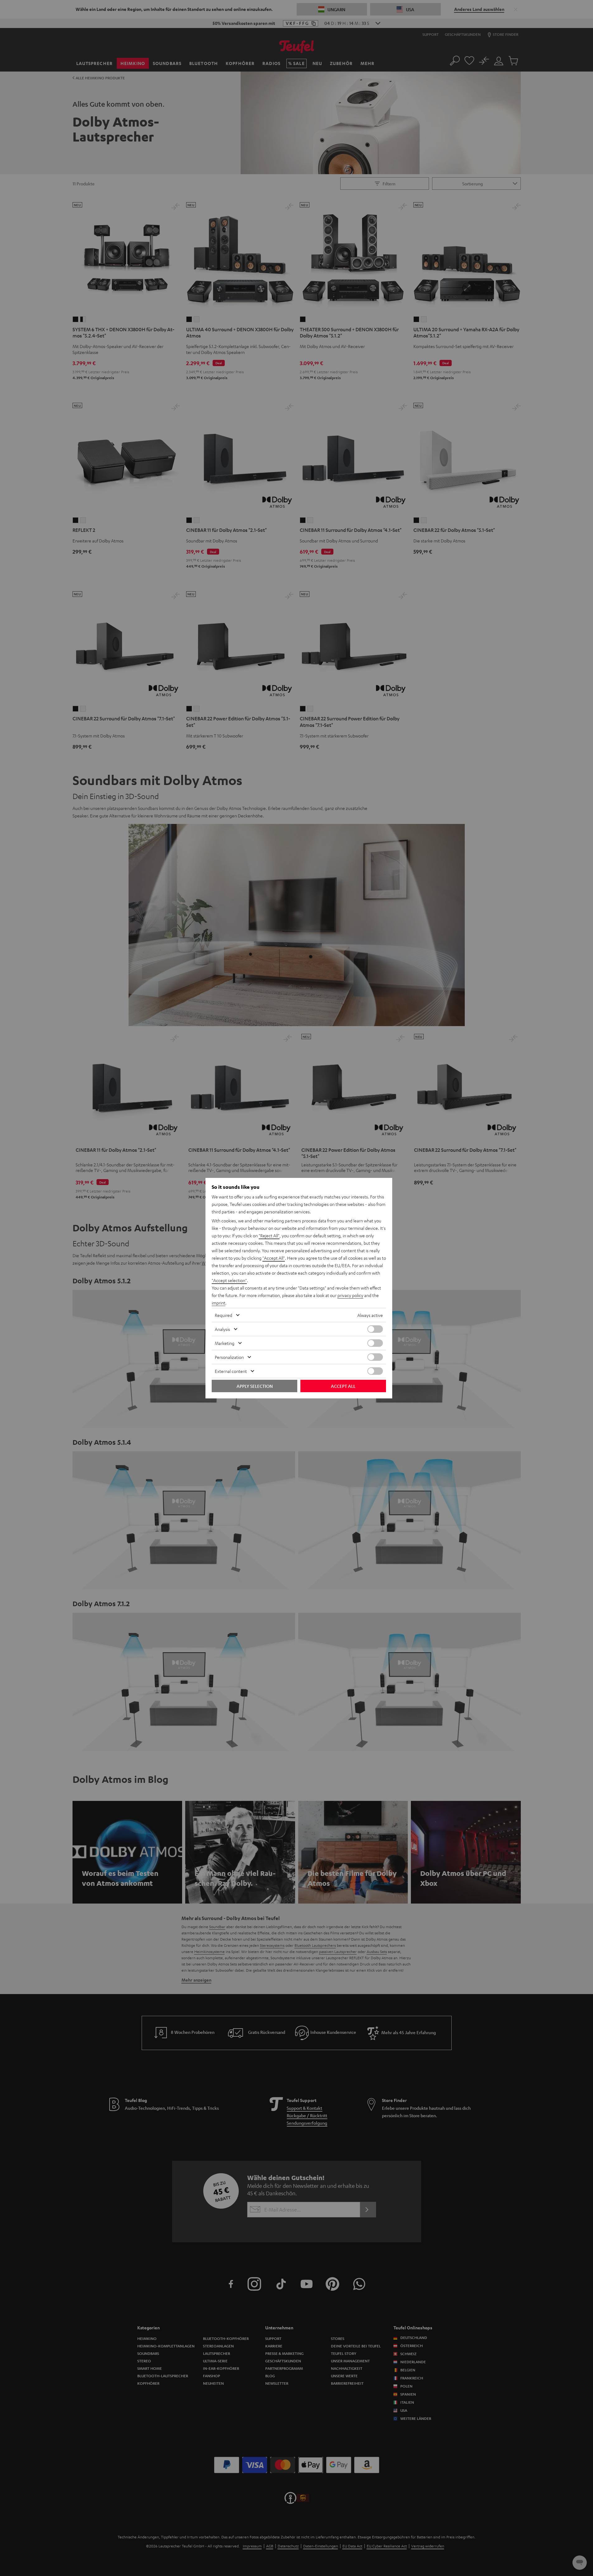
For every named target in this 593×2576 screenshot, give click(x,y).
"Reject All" (269, 1235)
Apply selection (255, 1386)
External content (231, 1371)
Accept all (343, 1386)
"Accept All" (274, 1258)
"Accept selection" (229, 1280)
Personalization (229, 1357)
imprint (219, 1303)
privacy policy (350, 1295)
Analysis (222, 1329)
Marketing (225, 1343)
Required (224, 1315)
